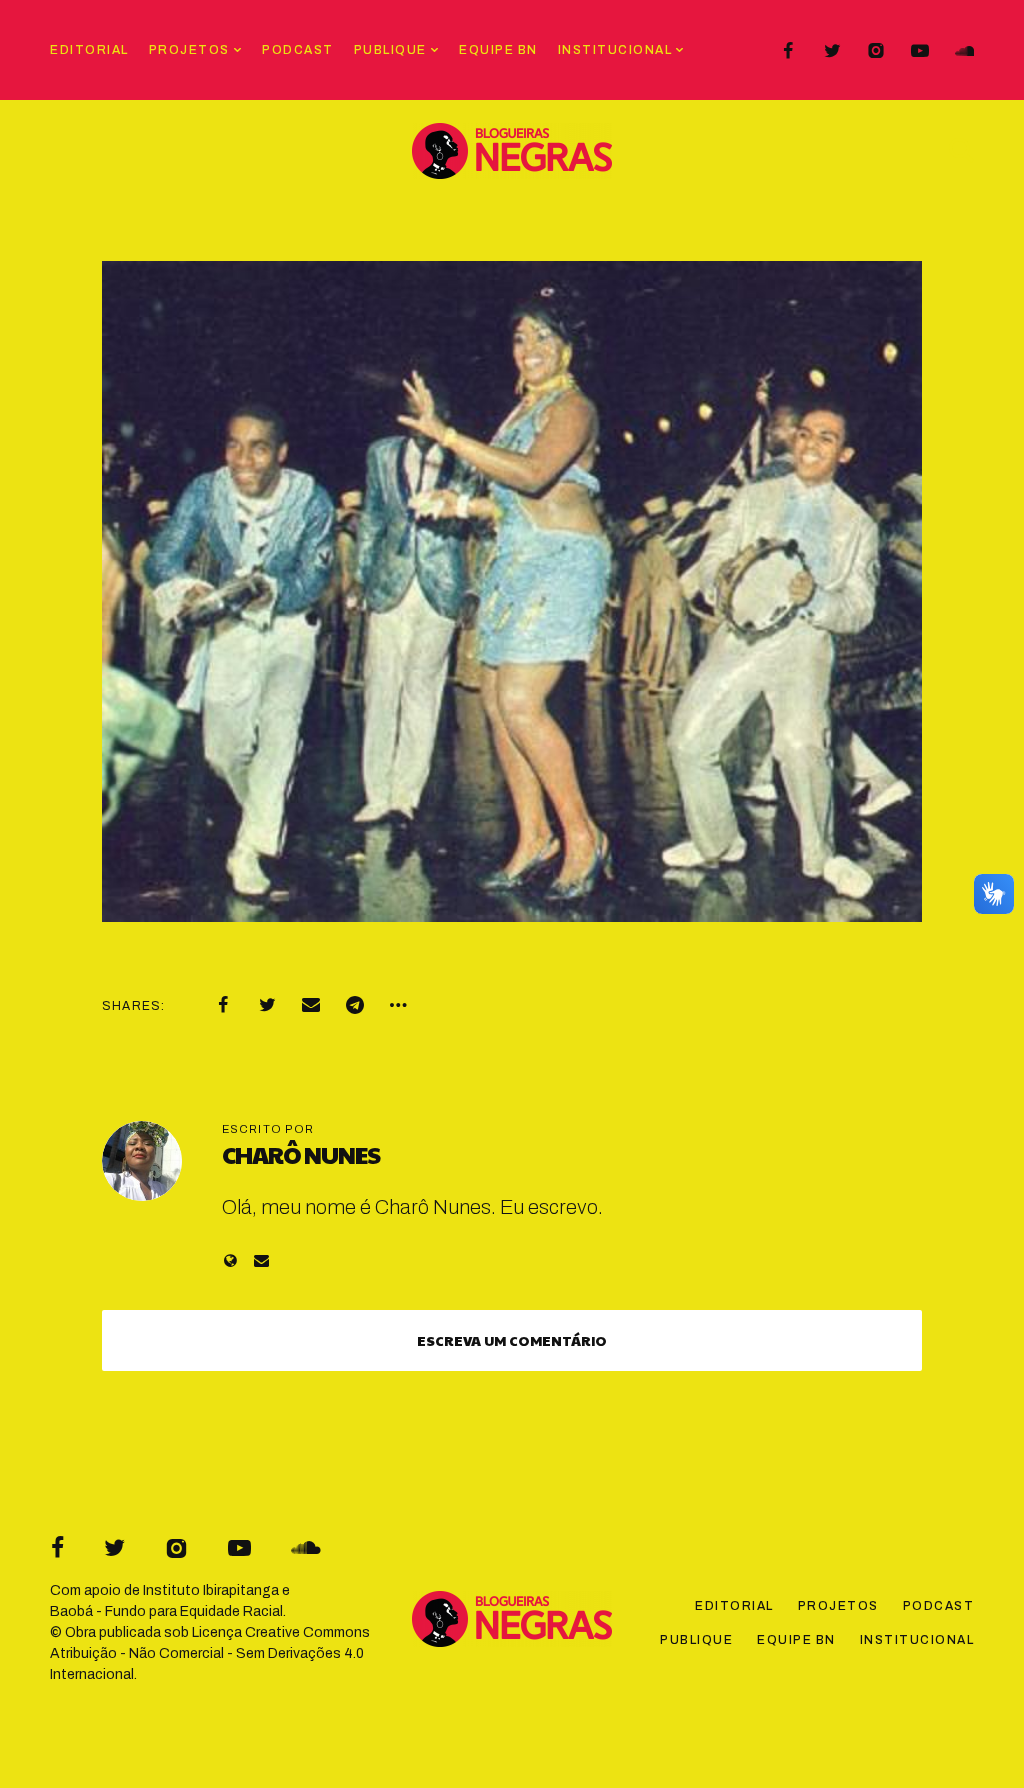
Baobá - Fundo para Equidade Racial (166, 1611)
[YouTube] (920, 51)
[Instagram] (876, 51)
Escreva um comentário (512, 1340)
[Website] (230, 1260)
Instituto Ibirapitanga (211, 1590)
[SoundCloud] (964, 51)
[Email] (311, 1005)
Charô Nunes (301, 1154)
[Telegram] (355, 1005)
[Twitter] (832, 51)
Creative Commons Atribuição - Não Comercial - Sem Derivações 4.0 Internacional (210, 1653)
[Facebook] (788, 51)
